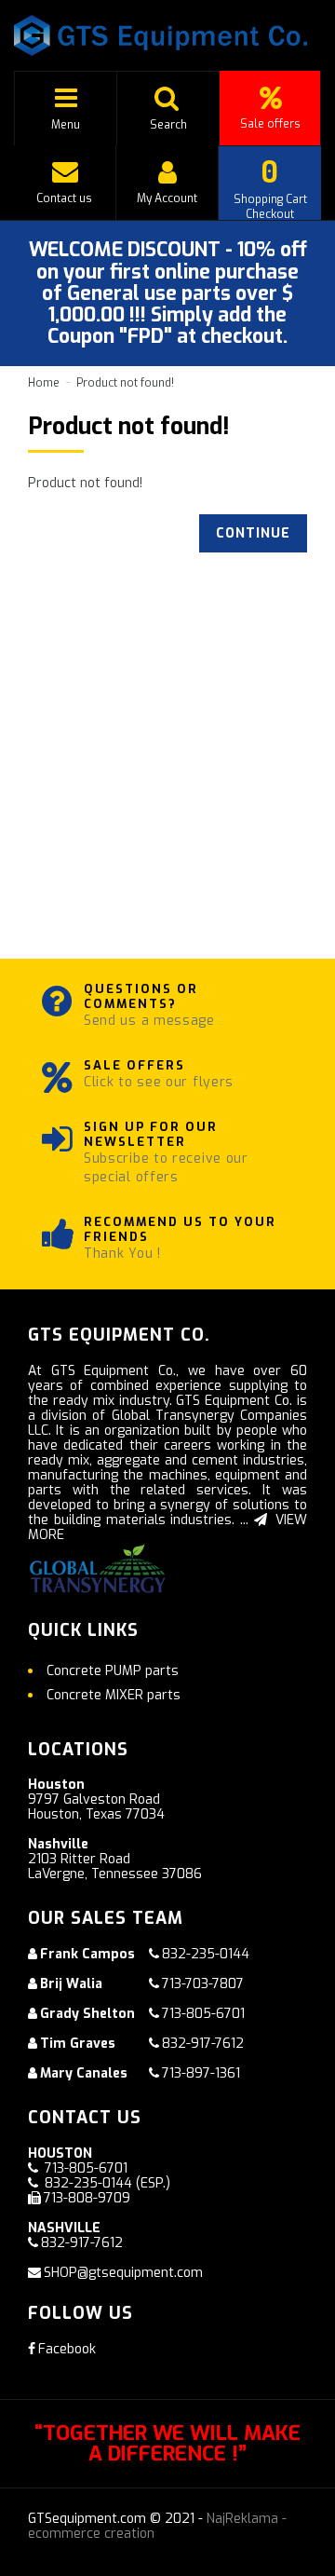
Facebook (67, 2349)
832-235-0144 (206, 1954)
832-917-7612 (203, 2044)
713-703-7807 (203, 1984)
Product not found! (125, 383)
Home (44, 383)
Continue (253, 533)
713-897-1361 (201, 2073)
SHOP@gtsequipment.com (123, 2273)
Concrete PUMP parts (113, 1671)
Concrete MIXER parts (114, 1695)
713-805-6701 (203, 2014)
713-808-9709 (87, 2198)
